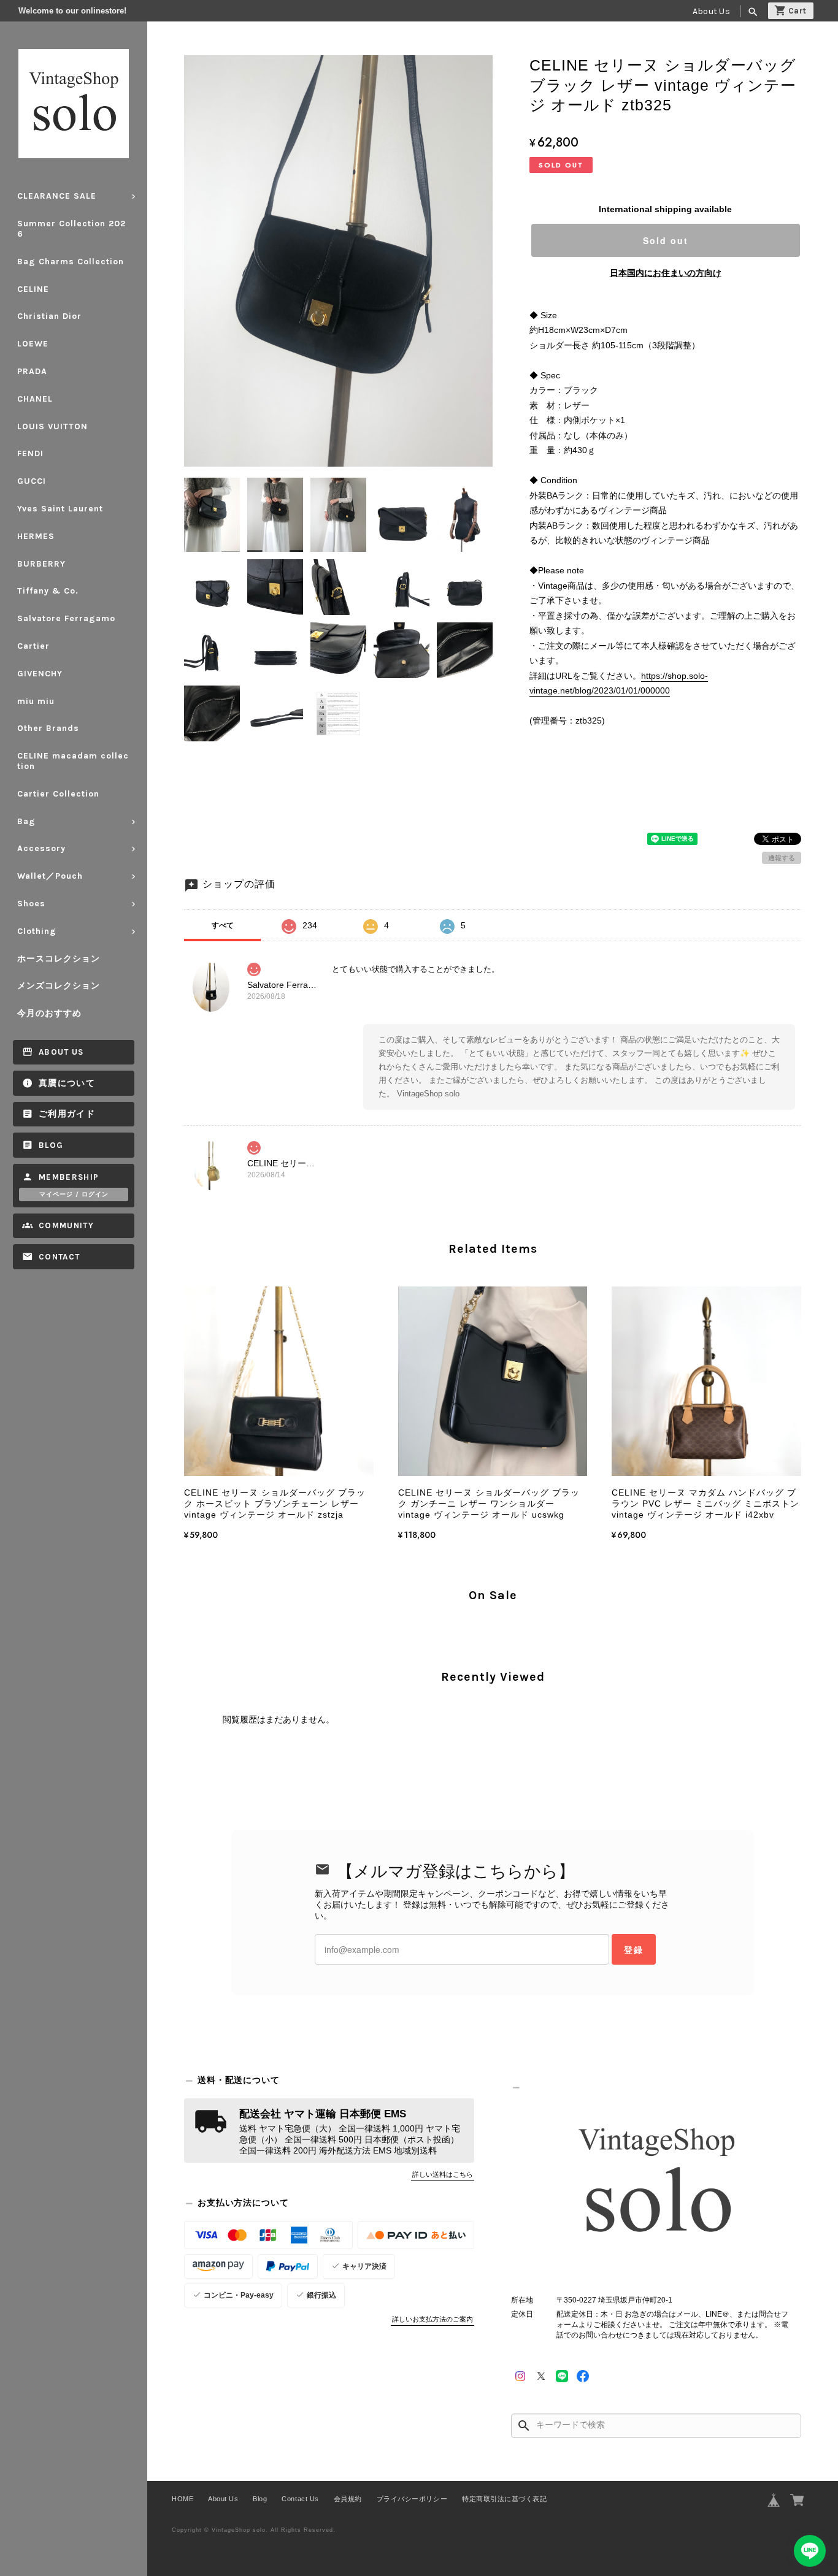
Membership (69, 1177)
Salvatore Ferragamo (66, 618)
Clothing (37, 931)
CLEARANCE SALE (57, 196)
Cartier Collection (58, 794)
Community (66, 1225)
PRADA (32, 371)
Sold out (666, 240)
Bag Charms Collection (71, 262)
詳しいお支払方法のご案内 (432, 2319)
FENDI (30, 453)
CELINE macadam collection (73, 761)
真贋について (67, 1083)
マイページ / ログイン (74, 1194)
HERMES (36, 536)
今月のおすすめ (49, 1013)
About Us (711, 11)
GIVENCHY (40, 674)
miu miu (36, 701)
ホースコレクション (59, 959)
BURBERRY (41, 564)
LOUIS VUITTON (52, 426)
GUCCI (32, 481)
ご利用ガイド (67, 1114)
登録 (634, 1949)
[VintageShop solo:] (656, 2184)
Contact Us (300, 2499)
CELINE (33, 289)
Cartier (33, 646)
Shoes (31, 904)
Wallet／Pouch (50, 876)
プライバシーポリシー (412, 2499)
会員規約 (348, 2499)
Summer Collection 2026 (71, 229)
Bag (26, 821)
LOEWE (33, 344)
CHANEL (35, 399)
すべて (223, 925)
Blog (51, 1145)
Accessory (41, 848)
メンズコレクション (59, 986)
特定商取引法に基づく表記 (504, 2499)
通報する (782, 858)
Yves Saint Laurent (60, 509)
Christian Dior (49, 316)
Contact (59, 1257)
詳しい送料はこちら (443, 2174)
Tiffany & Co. (48, 591)
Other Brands (48, 728)
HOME (183, 2499)
